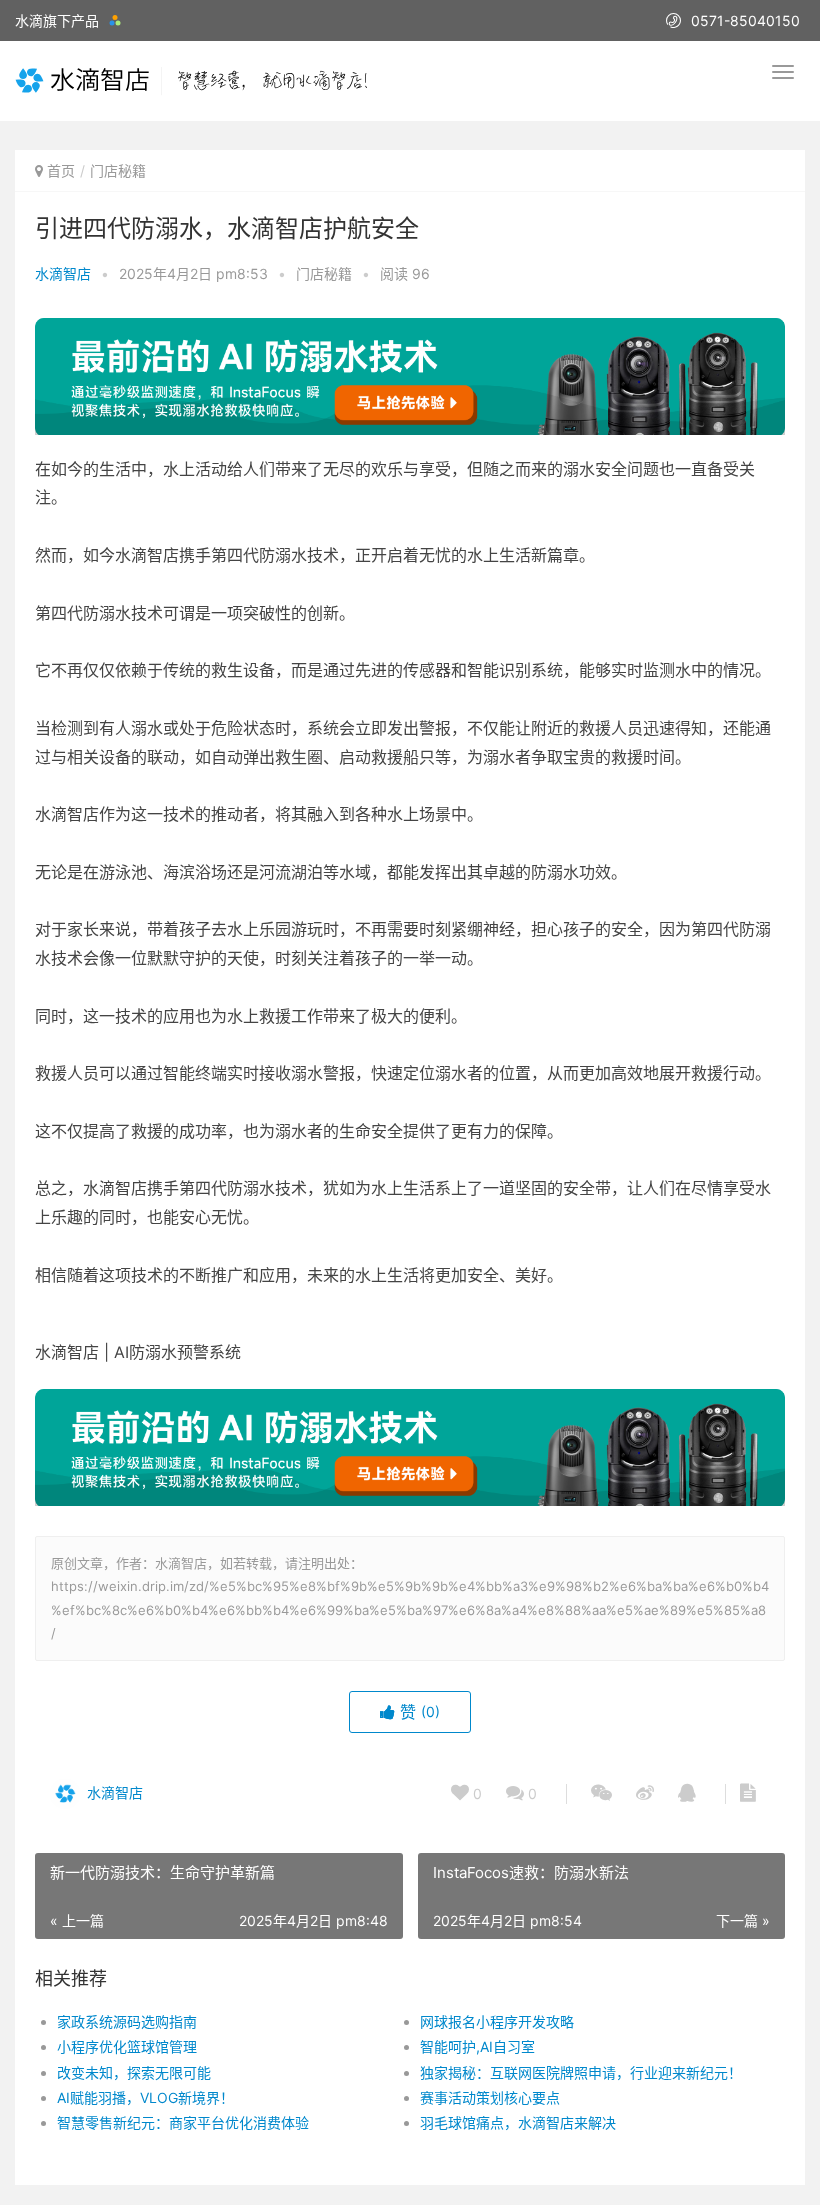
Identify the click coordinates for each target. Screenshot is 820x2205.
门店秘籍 (118, 170)
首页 (61, 170)
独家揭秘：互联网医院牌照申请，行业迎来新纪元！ (581, 2072)
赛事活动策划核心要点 (490, 2097)
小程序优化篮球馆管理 (127, 2046)
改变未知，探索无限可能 (134, 2072)
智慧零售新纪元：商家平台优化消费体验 (183, 2122)
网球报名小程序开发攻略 (497, 2021)
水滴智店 (63, 273)
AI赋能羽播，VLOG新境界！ (145, 2097)
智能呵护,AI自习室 (477, 2046)
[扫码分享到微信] (601, 1794)
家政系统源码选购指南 (127, 2021)
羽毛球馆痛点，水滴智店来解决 (518, 2122)
